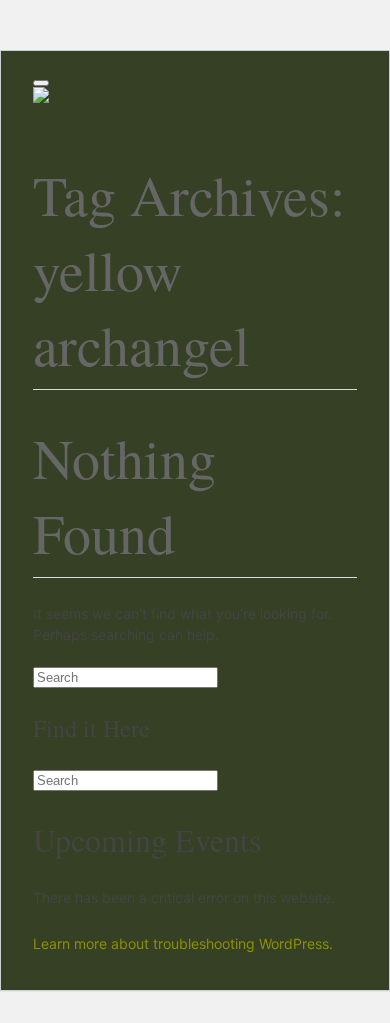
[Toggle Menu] (41, 83)
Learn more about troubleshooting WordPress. (183, 943)
